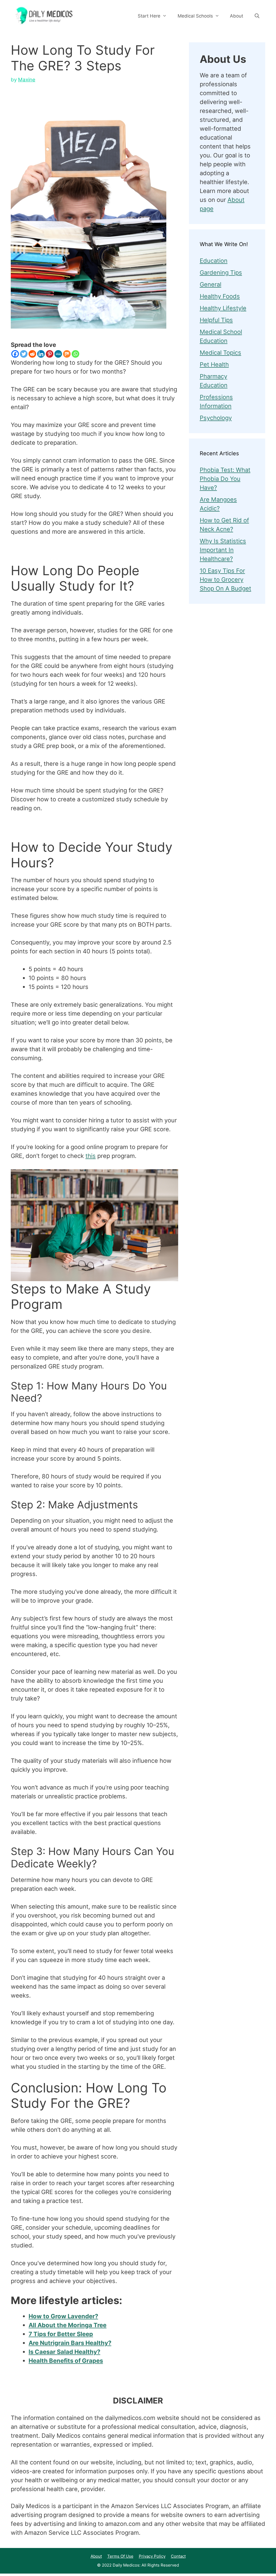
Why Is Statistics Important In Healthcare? (223, 550)
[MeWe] (58, 354)
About (237, 16)
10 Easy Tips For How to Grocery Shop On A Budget (225, 580)
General (211, 284)
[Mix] (67, 354)
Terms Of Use (120, 2556)
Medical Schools (195, 16)
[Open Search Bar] (257, 16)
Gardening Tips (221, 273)
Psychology (216, 418)
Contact (178, 2556)
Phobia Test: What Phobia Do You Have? (225, 479)
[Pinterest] (50, 354)
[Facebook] (15, 354)
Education (214, 261)
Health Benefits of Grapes (66, 2361)
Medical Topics (220, 353)
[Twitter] (24, 354)
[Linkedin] (41, 354)
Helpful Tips (216, 320)
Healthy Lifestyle (223, 308)
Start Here (149, 16)
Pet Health (214, 364)
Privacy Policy (152, 2556)
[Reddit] (32, 354)
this (91, 1156)
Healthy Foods (220, 296)
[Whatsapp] (75, 354)
